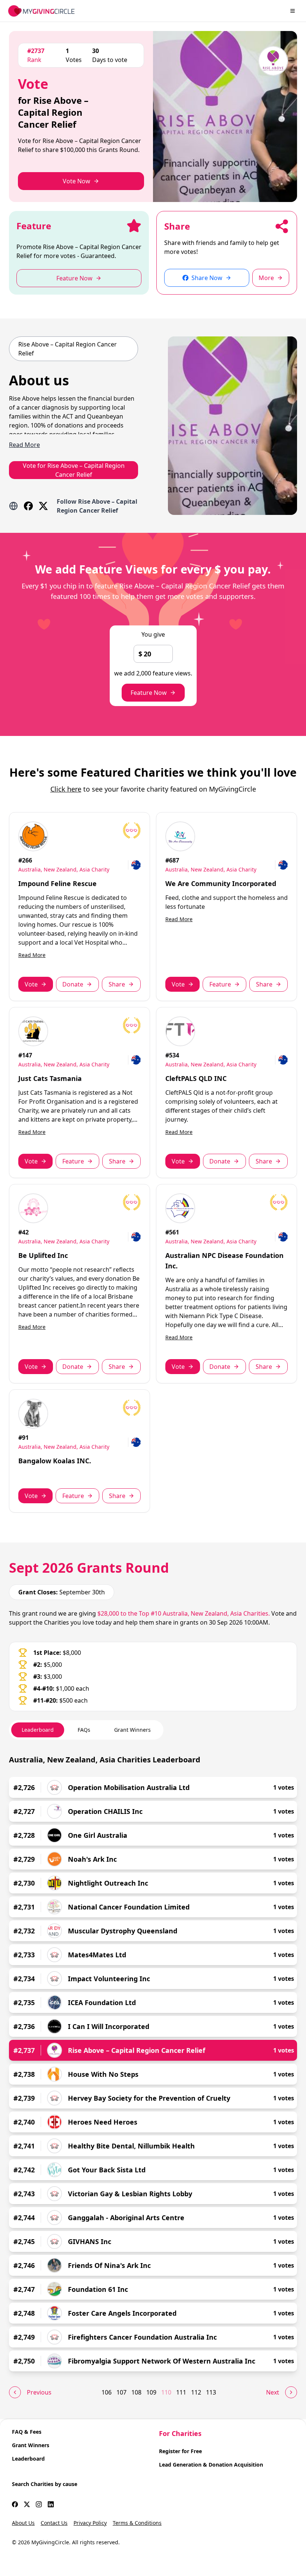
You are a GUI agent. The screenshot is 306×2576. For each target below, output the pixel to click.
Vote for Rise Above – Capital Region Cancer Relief (74, 470)
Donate (73, 984)
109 (151, 2392)
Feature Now (149, 693)
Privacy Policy (90, 2523)
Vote (31, 984)
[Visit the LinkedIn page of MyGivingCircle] (51, 2504)
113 (211, 2392)
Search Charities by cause (45, 2484)
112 (196, 2392)
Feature (220, 984)
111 (181, 2392)
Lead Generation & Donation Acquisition (211, 2465)
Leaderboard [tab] (38, 1730)
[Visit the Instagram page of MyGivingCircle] (39, 2504)
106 (107, 2392)
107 (121, 2392)
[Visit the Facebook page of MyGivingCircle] (15, 2504)
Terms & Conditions (137, 2523)
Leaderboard (28, 2459)
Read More (32, 955)
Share (117, 984)
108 (136, 2392)
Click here (66, 789)
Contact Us (54, 2523)
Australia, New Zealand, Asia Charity (64, 869)
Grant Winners (31, 2445)
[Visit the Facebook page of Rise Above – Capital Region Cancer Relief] (28, 506)
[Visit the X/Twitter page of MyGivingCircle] (27, 2504)
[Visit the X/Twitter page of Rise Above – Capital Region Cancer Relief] (43, 506)
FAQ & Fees (27, 2432)
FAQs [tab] (84, 1730)
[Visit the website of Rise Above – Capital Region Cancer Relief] (13, 506)
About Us (23, 2523)
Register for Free (180, 2451)
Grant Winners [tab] (132, 1730)
